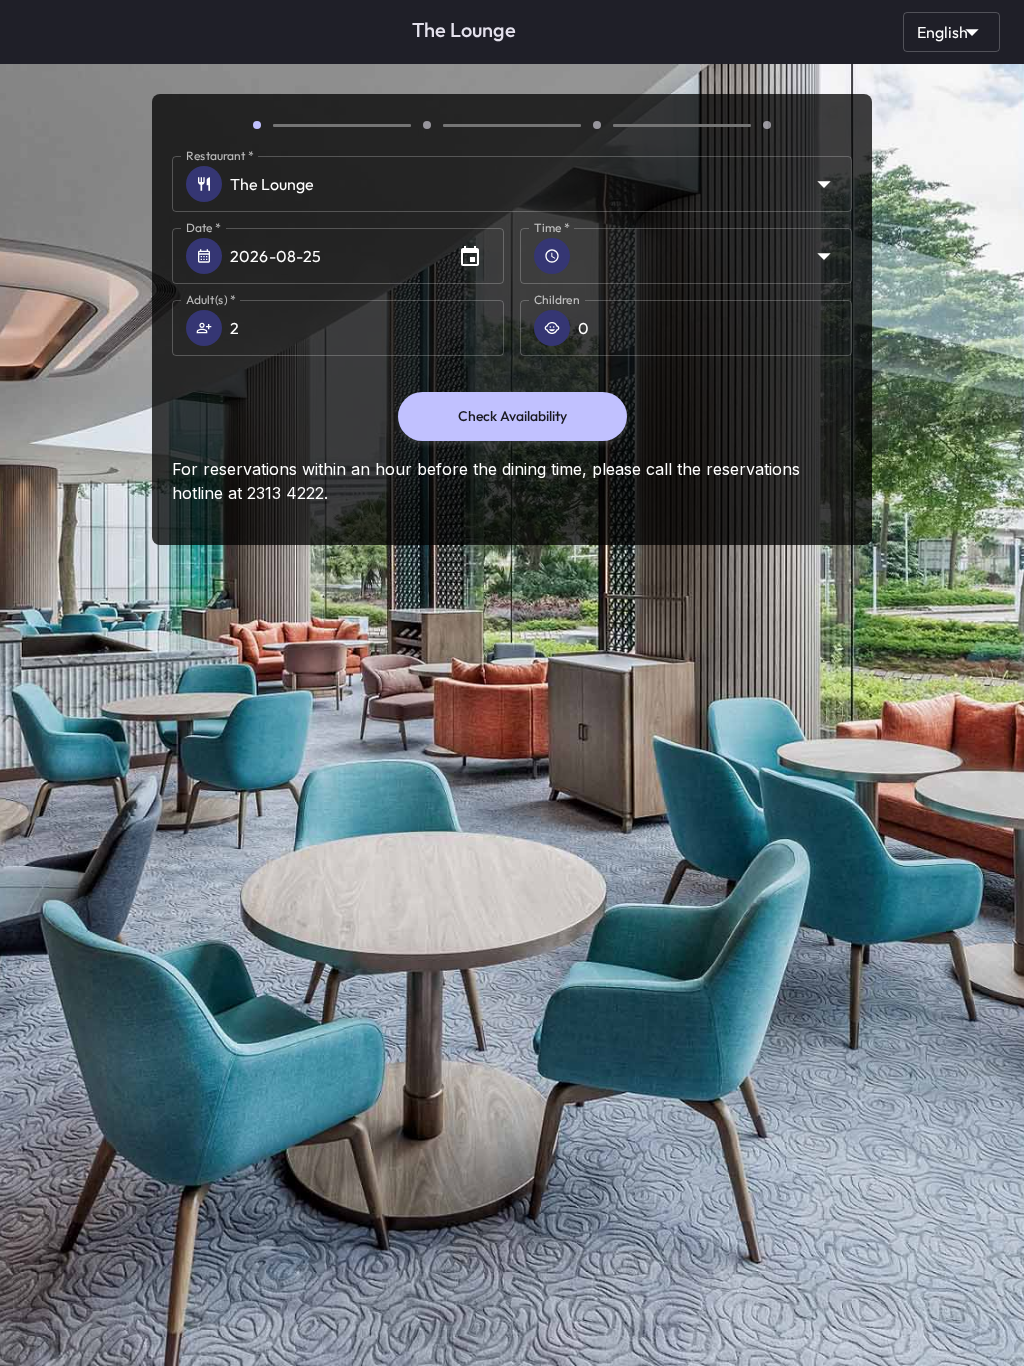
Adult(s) (211, 299)
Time (552, 227)
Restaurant (220, 155)
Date (203, 227)
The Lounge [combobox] (272, 184)
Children (557, 299)
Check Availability (512, 416)
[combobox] (715, 256)
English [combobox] (942, 32)
